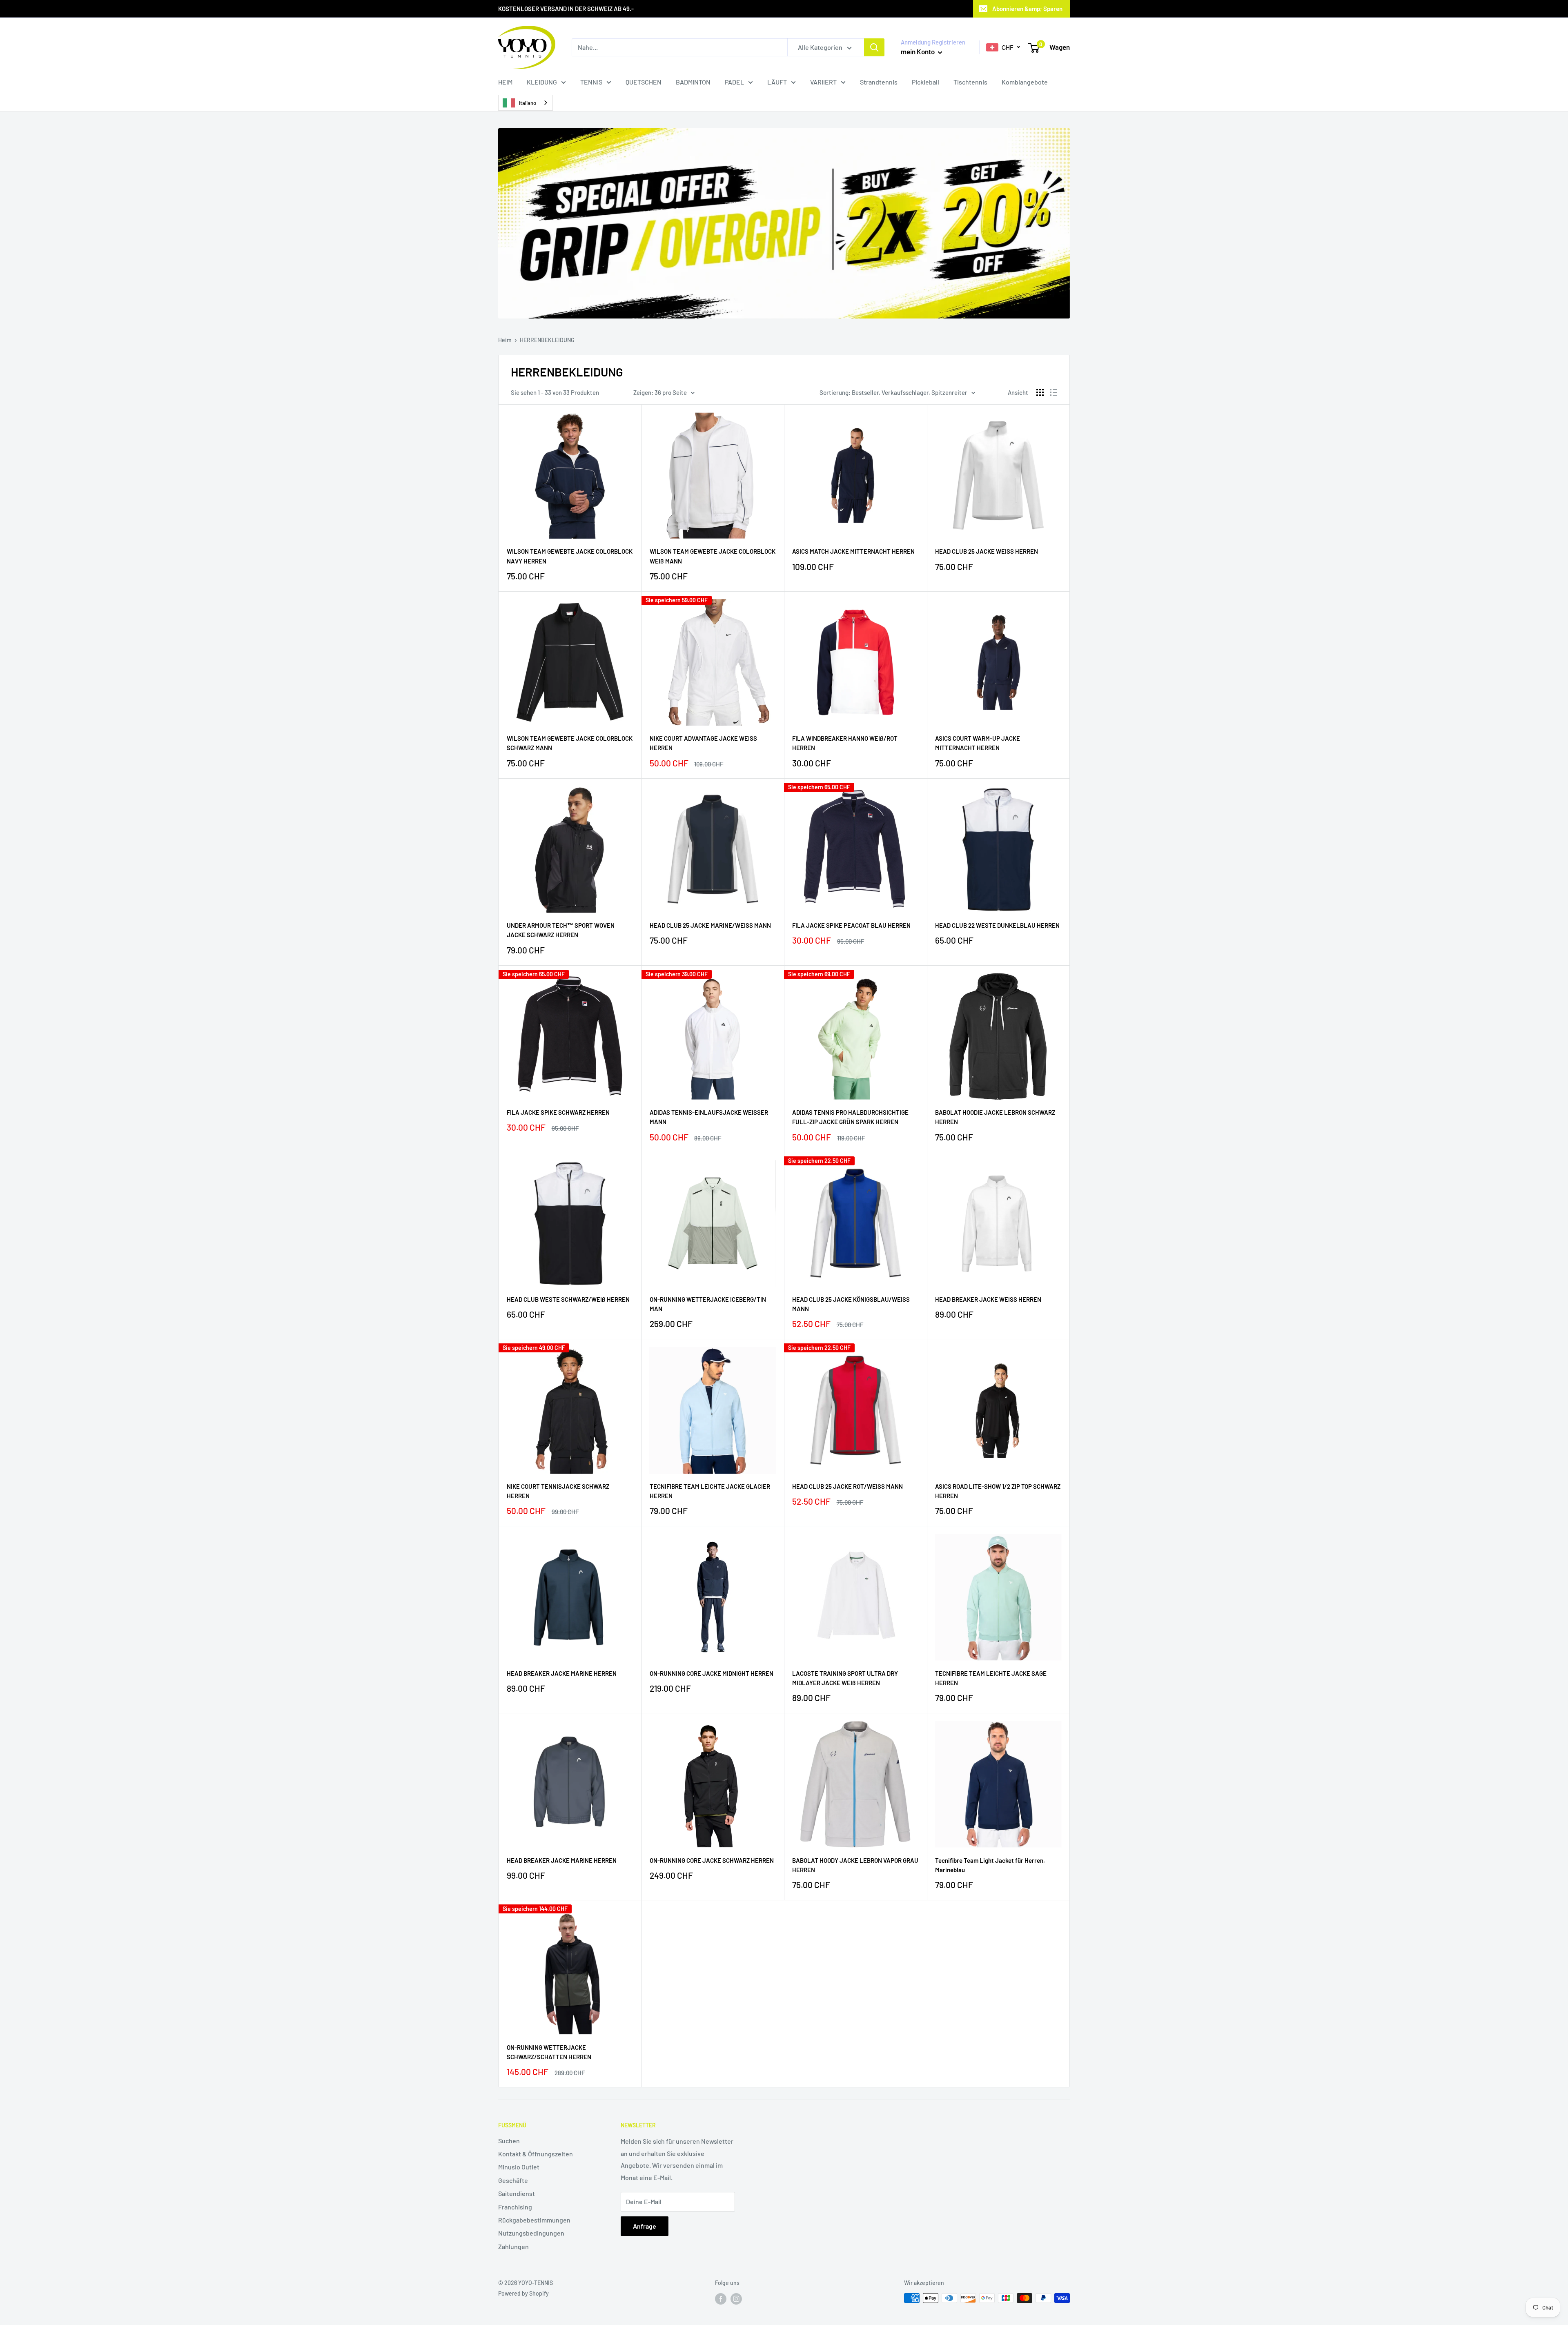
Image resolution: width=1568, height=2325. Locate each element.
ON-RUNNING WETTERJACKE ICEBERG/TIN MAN (708, 1304)
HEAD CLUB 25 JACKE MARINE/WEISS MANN (710, 925)
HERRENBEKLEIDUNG (547, 340)
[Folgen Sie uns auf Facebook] (721, 2299)
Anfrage (645, 2226)
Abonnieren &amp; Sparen (1027, 9)
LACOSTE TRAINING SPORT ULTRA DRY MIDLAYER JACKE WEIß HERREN (845, 1678)
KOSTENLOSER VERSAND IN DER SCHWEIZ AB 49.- (566, 9)
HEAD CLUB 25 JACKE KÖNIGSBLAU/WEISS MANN (851, 1304)
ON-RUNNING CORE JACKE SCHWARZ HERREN (712, 1860)
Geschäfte (513, 2180)
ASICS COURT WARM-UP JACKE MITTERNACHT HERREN (978, 743)
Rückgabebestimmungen (534, 2220)
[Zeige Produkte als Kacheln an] (1040, 392)
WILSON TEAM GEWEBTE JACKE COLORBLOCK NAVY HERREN (570, 556)
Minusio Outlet (519, 2167)
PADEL (734, 82)
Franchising (515, 2207)
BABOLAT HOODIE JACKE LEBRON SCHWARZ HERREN (995, 1117)
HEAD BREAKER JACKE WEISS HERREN (988, 1299)
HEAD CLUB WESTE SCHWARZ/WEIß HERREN (568, 1299)
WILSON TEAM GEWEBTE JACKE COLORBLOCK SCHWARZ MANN (570, 743)
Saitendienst (517, 2193)
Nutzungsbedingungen (531, 2233)
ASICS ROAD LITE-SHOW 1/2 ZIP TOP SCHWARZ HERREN (998, 1491)
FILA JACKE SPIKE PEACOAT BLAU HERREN (851, 925)
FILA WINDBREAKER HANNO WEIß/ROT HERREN (845, 743)
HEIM (505, 82)
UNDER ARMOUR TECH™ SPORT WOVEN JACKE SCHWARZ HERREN (561, 930)
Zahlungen (513, 2246)
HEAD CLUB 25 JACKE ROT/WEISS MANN (847, 1486)
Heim (505, 340)
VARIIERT (823, 82)
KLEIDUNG (542, 82)
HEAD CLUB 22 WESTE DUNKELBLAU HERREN (997, 925)
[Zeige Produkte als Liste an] (1053, 392)
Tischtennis (970, 82)
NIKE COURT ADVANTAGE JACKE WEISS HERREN (703, 743)
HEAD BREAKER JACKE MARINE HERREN (562, 1673)
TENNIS (591, 82)
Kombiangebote (1025, 82)
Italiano (528, 103)
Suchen (509, 2141)
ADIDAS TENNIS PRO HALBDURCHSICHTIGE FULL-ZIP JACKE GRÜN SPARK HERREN (850, 1117)
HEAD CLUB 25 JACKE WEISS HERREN (987, 551)
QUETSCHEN (644, 82)
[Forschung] (874, 47)
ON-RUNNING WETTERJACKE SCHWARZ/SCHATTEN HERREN (549, 2052)
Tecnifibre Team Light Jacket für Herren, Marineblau (990, 1865)
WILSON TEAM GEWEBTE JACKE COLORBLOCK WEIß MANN (713, 556)
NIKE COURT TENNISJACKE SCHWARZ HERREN (558, 1491)
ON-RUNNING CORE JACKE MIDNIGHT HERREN (712, 1673)
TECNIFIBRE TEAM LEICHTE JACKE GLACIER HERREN (710, 1491)
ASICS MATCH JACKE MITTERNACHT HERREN (853, 551)
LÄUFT (777, 82)
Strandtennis (879, 82)
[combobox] (526, 103)
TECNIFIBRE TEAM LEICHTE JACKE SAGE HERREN (991, 1678)
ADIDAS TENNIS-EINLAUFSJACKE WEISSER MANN (709, 1117)
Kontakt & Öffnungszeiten (536, 2154)
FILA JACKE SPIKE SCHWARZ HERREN (558, 1112)
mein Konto (918, 51)
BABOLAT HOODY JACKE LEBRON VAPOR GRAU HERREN (855, 1865)
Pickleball (925, 82)
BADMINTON (693, 82)
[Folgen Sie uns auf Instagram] (736, 2299)
